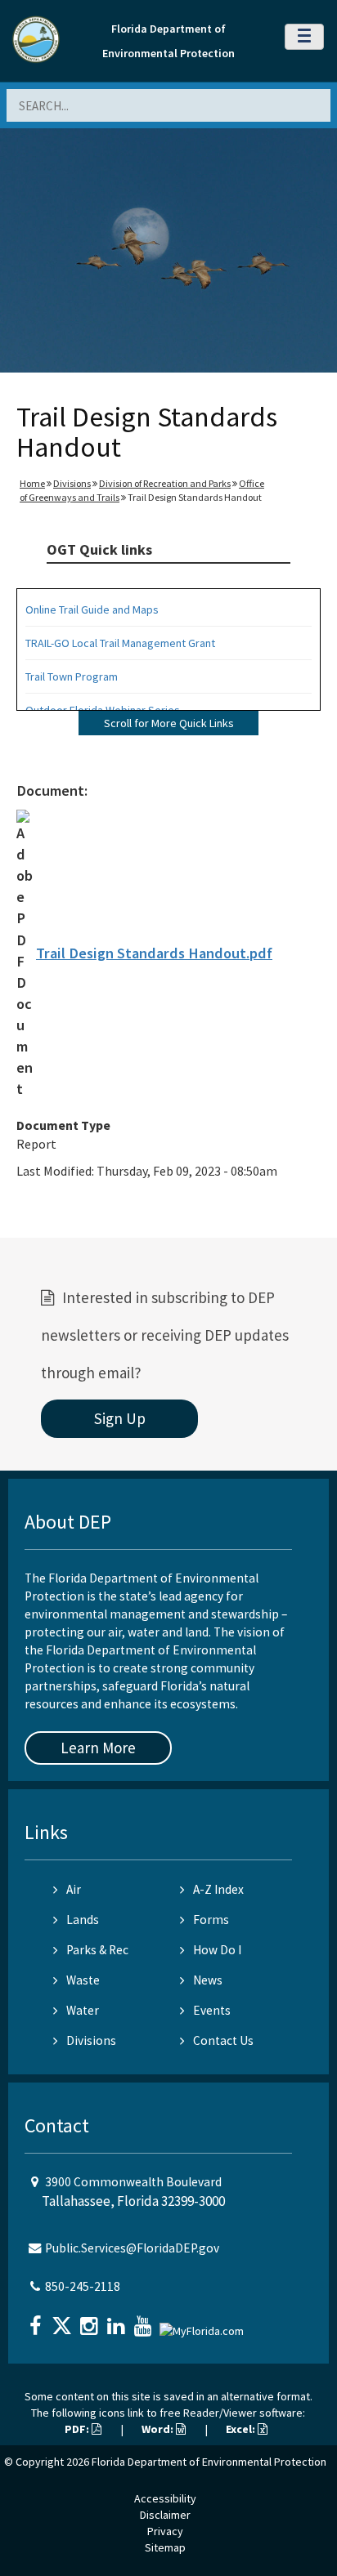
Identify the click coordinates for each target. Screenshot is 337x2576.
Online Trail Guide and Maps (92, 609)
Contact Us (223, 2040)
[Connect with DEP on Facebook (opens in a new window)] (37, 2321)
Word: (159, 2429)
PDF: (78, 2429)
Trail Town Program (72, 676)
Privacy (165, 2531)
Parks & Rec (97, 1950)
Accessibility (165, 2498)
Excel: (242, 2429)
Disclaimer (165, 2515)
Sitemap (165, 2547)
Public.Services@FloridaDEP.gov (132, 2248)
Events (212, 2010)
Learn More (98, 1748)
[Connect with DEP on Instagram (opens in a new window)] (91, 2321)
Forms (211, 1920)
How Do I (217, 1950)
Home (32, 483)
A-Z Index (218, 1889)
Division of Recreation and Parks (165, 483)
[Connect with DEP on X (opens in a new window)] (64, 2321)
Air (74, 1889)
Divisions (72, 483)
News (208, 1980)
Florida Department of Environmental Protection (209, 2462)
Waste (83, 1980)
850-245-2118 (83, 2286)
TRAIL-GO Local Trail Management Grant (120, 643)
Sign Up (120, 1418)
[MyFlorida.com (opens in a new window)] (204, 2324)
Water (83, 2010)
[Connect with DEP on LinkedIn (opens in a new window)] (118, 2321)
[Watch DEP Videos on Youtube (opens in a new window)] (145, 2321)
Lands (83, 1920)
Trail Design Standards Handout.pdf (154, 953)
